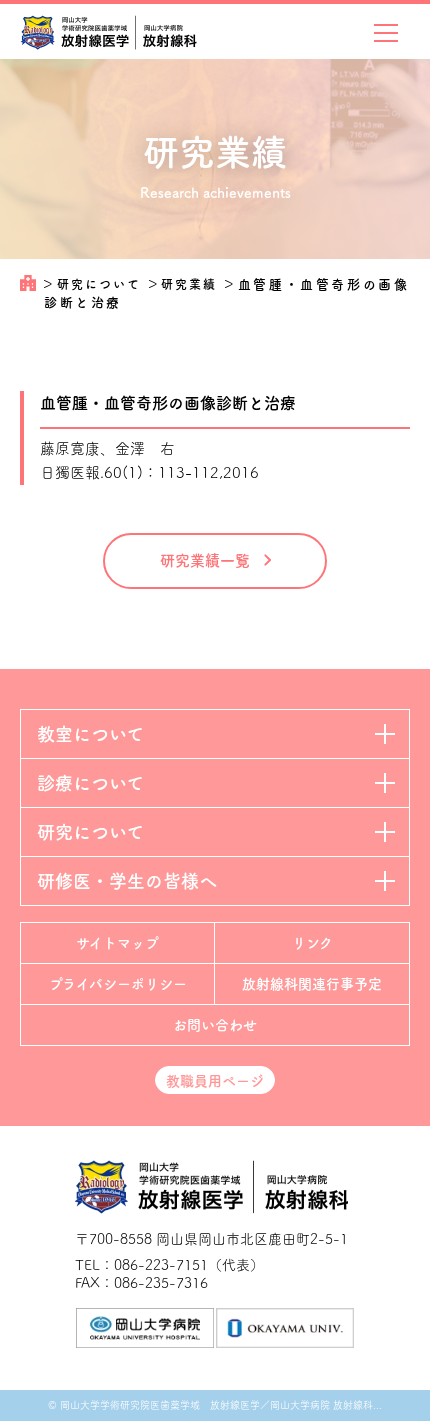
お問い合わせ (215, 1025)
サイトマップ (117, 943)
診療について (90, 783)
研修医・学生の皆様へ (127, 881)
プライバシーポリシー (118, 984)
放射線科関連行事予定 (312, 984)
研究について (101, 284)
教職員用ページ (215, 1081)
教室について (90, 734)
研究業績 (191, 284)
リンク (312, 943)
